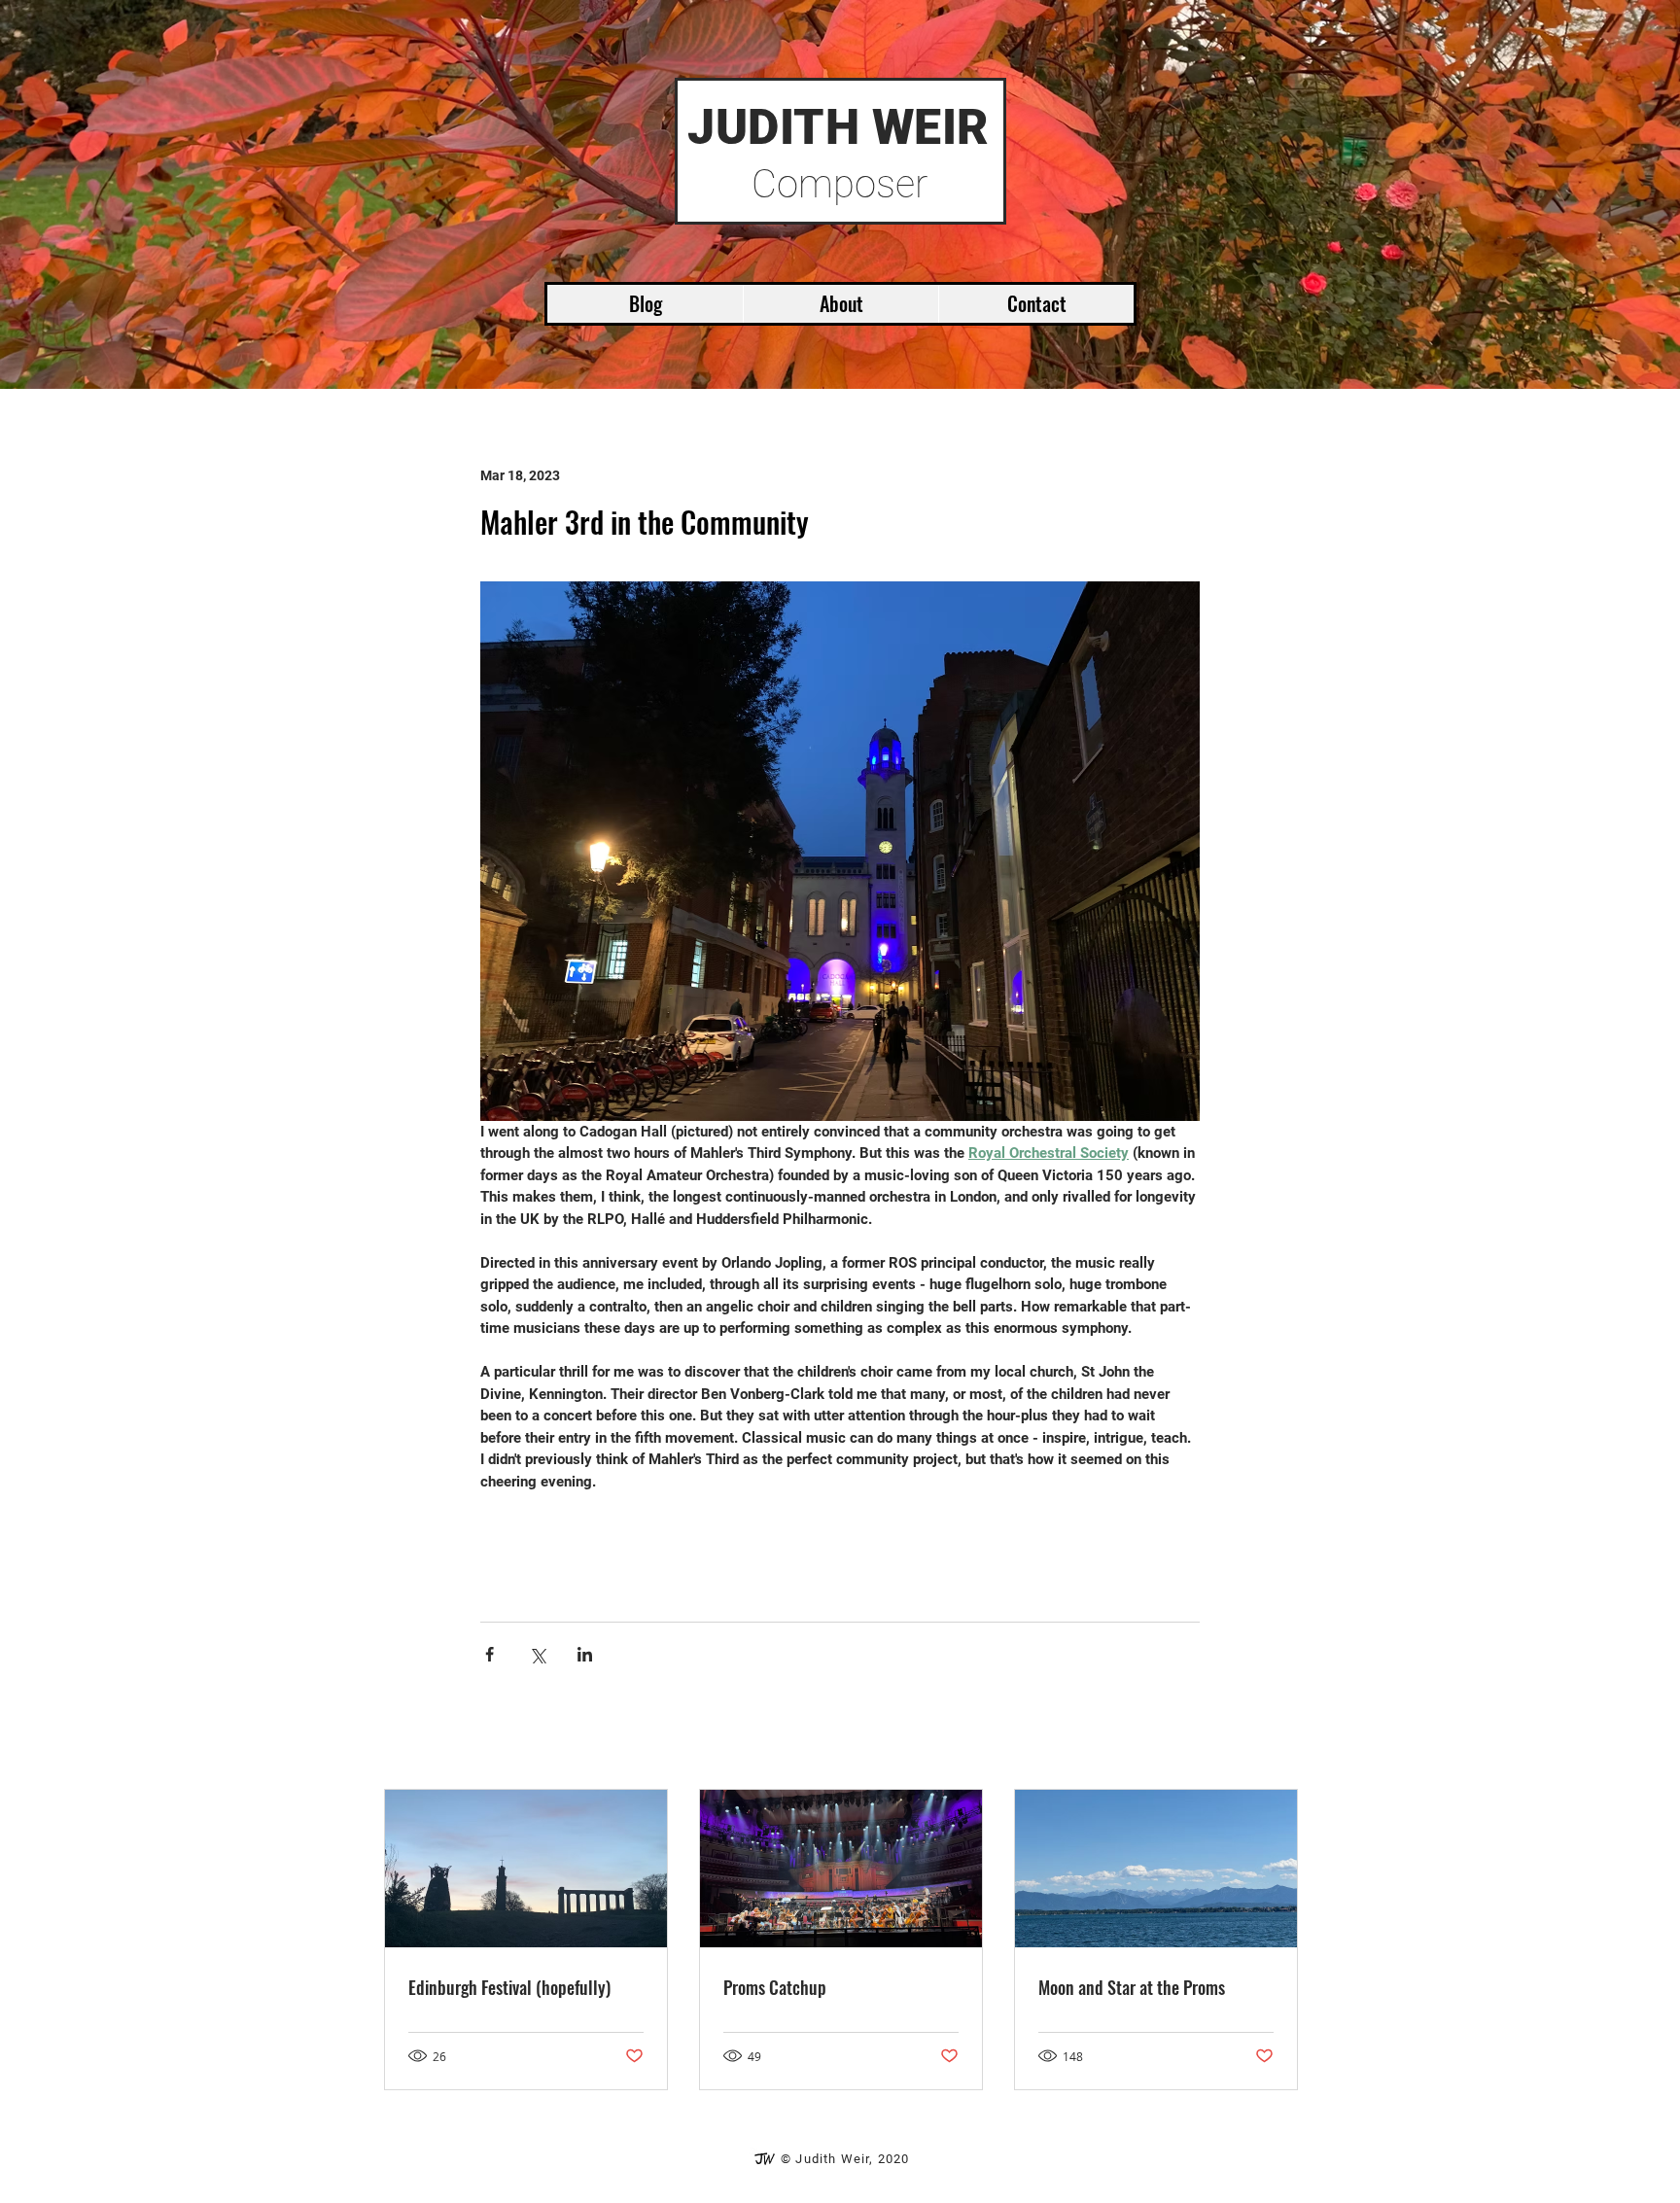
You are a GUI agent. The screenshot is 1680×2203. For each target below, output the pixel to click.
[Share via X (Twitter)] (537, 1654)
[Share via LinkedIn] (585, 1654)
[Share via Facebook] (490, 1654)
